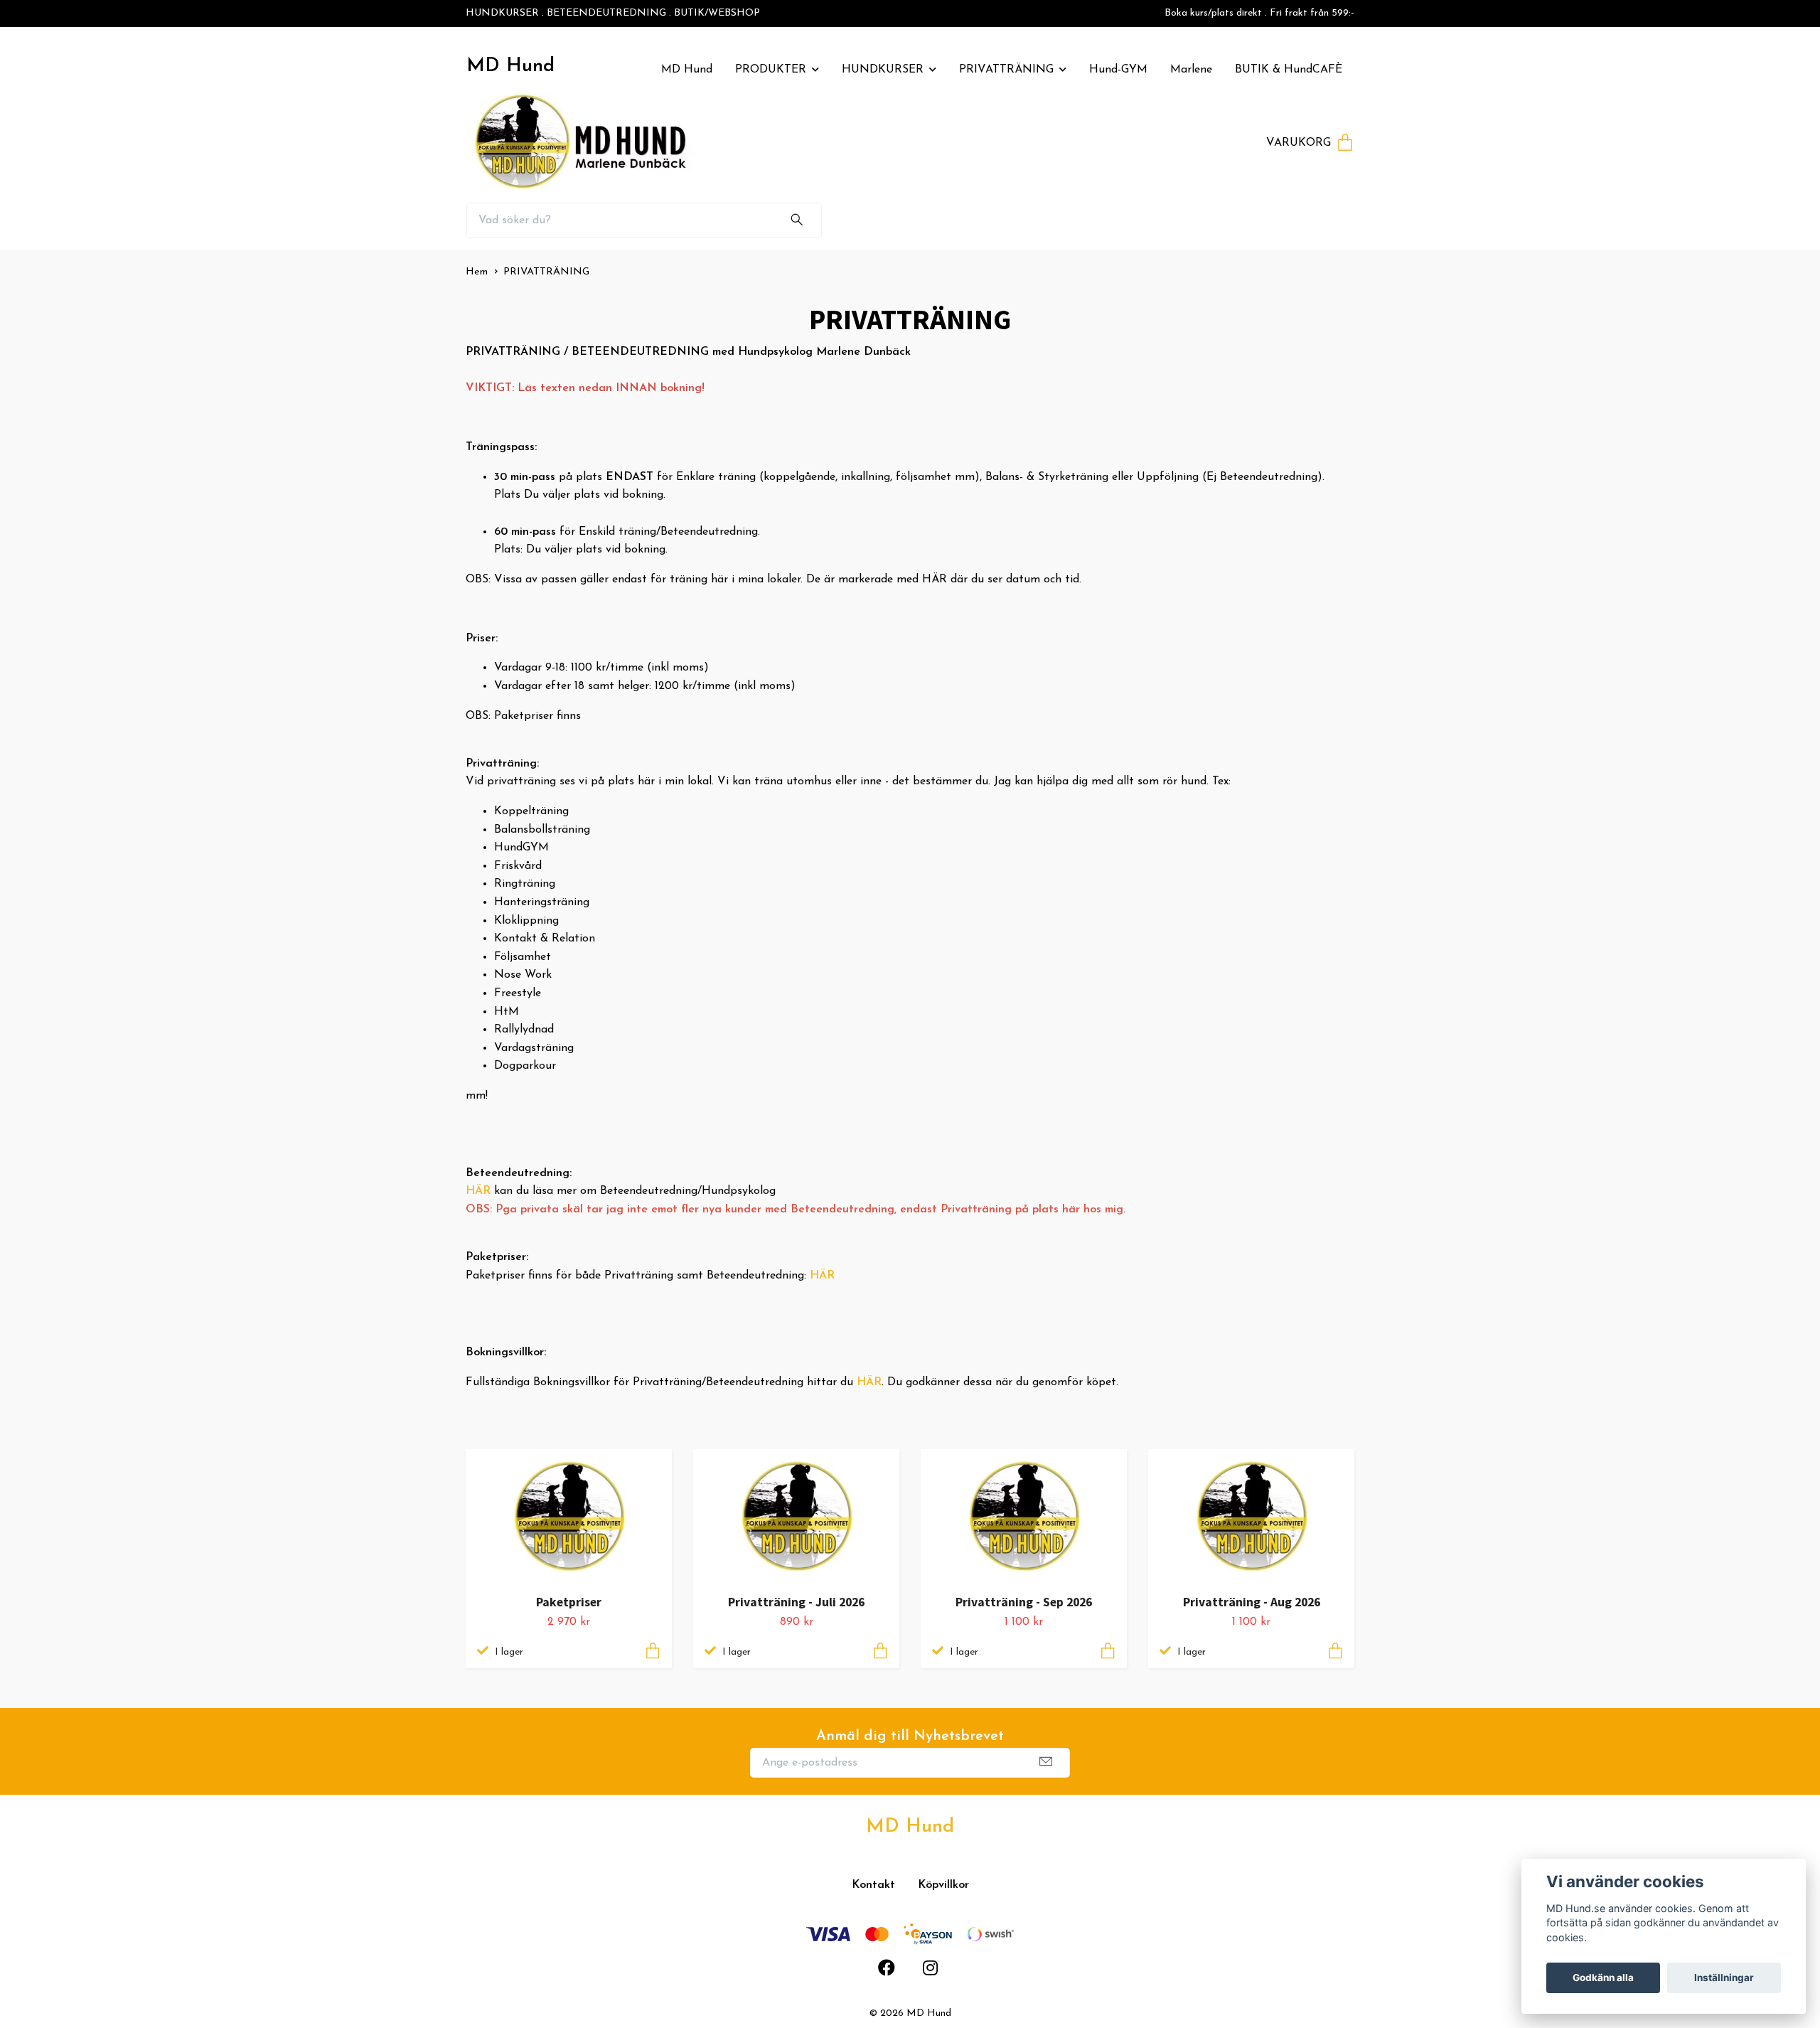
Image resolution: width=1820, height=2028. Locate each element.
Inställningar (1724, 1978)
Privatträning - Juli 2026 (796, 1602)
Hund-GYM (1118, 70)
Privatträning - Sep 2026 (1024, 1602)
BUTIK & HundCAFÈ (1289, 70)
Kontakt (873, 1885)
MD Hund (510, 66)
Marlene (1191, 70)
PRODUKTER (771, 70)
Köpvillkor (943, 1885)
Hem (477, 272)
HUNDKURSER (883, 70)
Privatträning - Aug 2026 (1252, 1602)
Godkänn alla (1603, 1978)
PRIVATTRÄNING (1006, 70)
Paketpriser (569, 1602)
